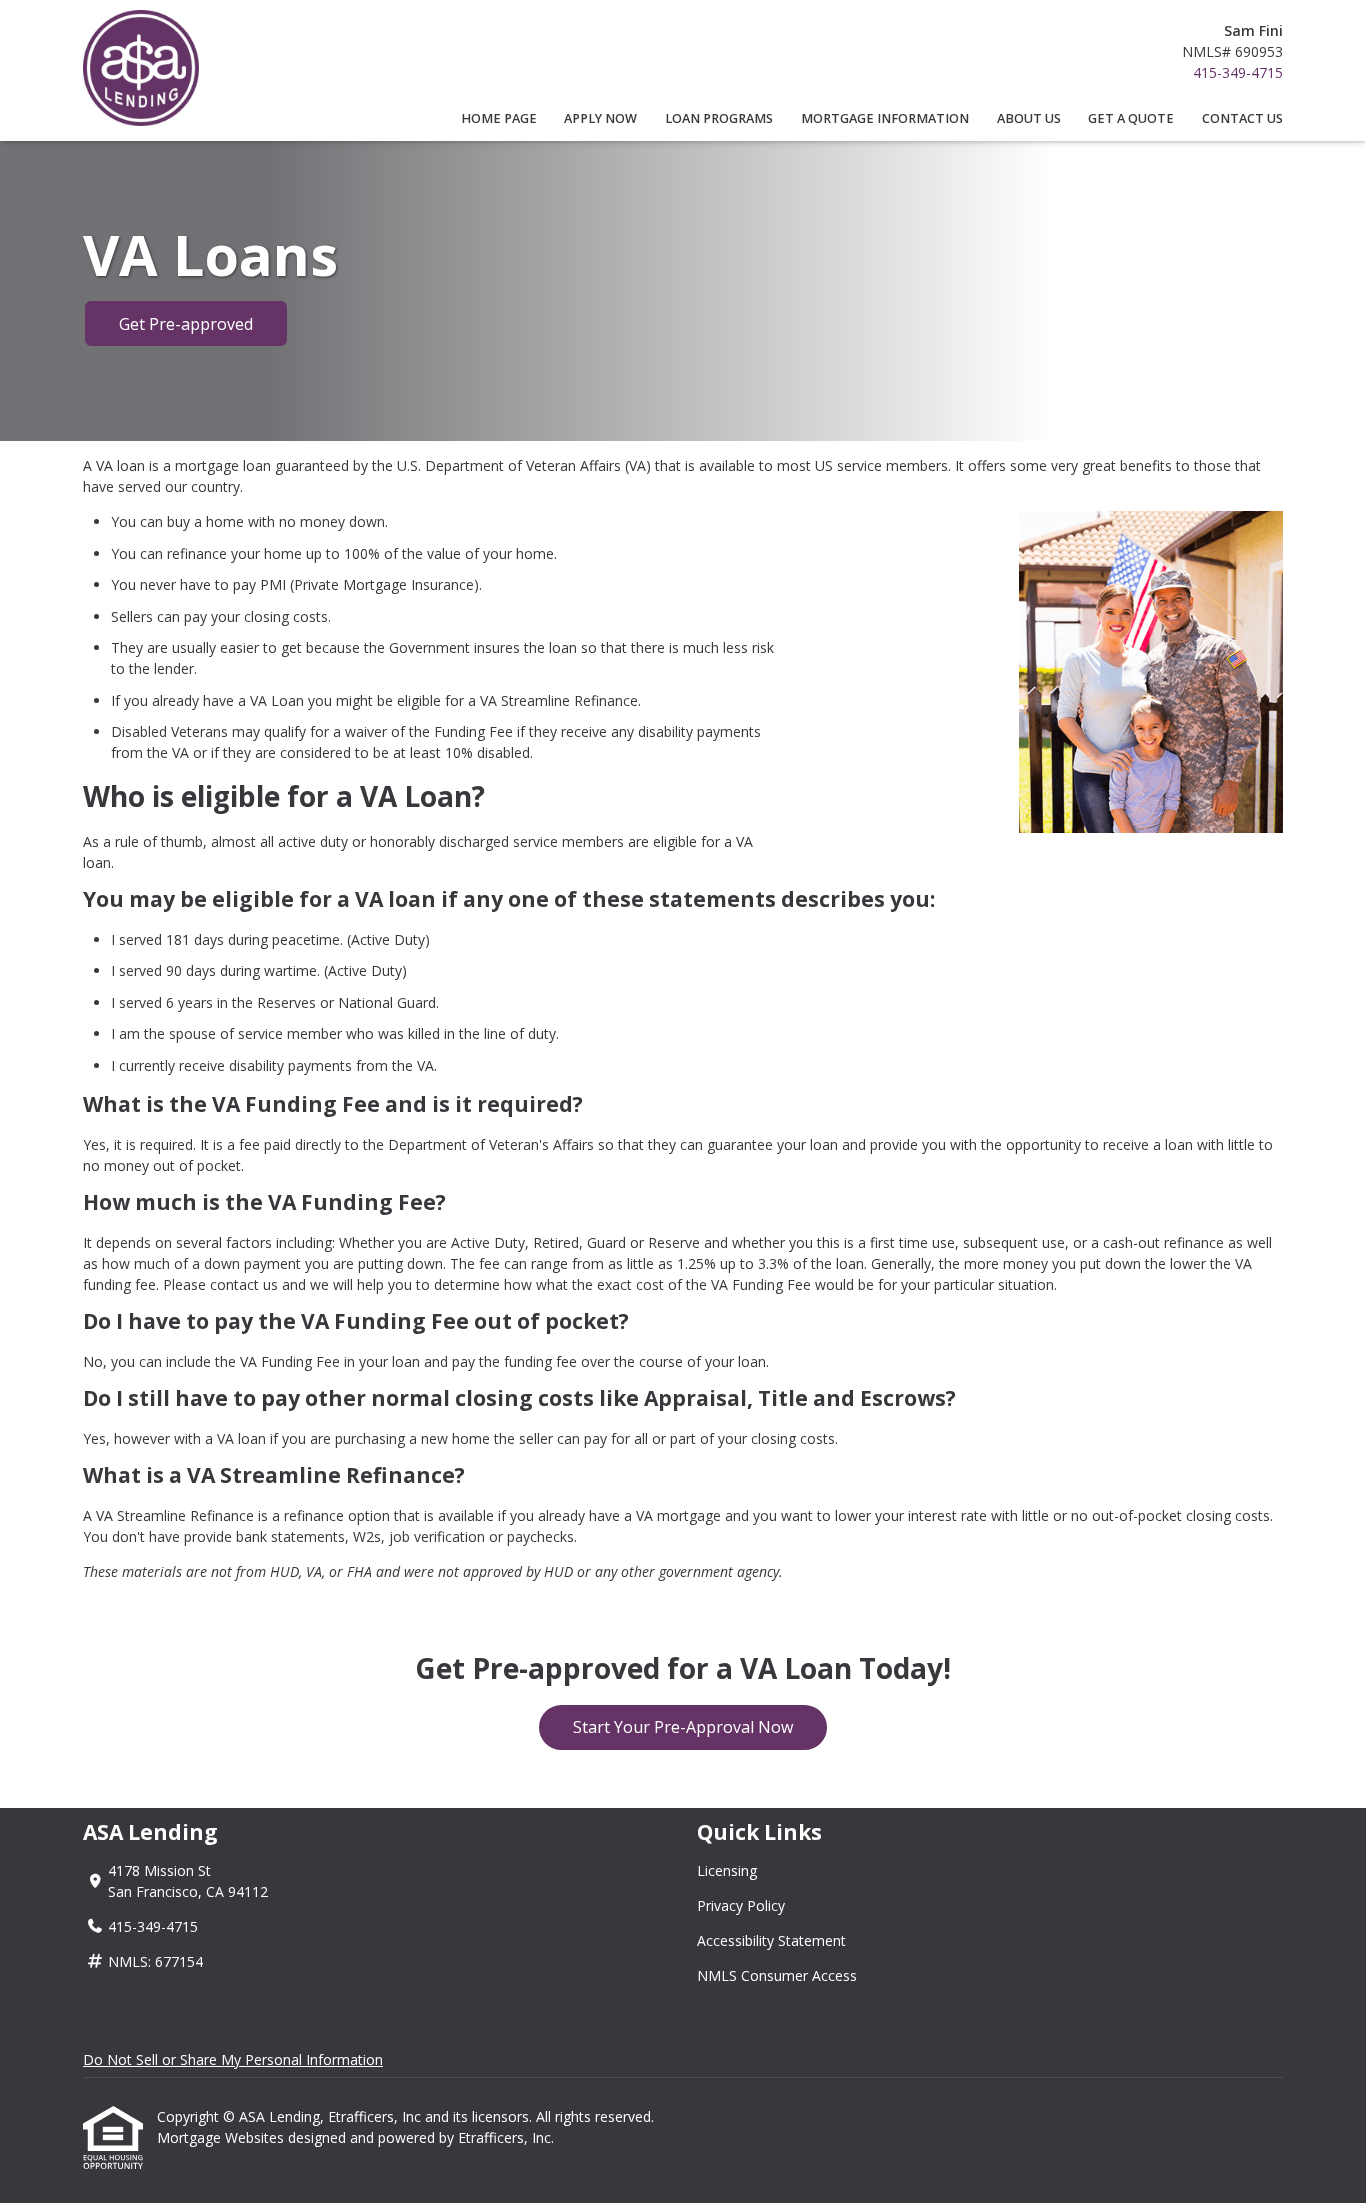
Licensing (727, 1870)
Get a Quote (1131, 118)
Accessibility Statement (771, 1940)
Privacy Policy (741, 1905)
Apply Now (600, 118)
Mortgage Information (885, 118)
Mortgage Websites (222, 2137)
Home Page (499, 118)
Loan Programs (719, 118)
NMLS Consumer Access (777, 1975)
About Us (1029, 118)
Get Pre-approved (186, 324)
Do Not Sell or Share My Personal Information (233, 2059)
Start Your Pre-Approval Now (683, 1727)
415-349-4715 (1238, 72)
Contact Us (1242, 118)
